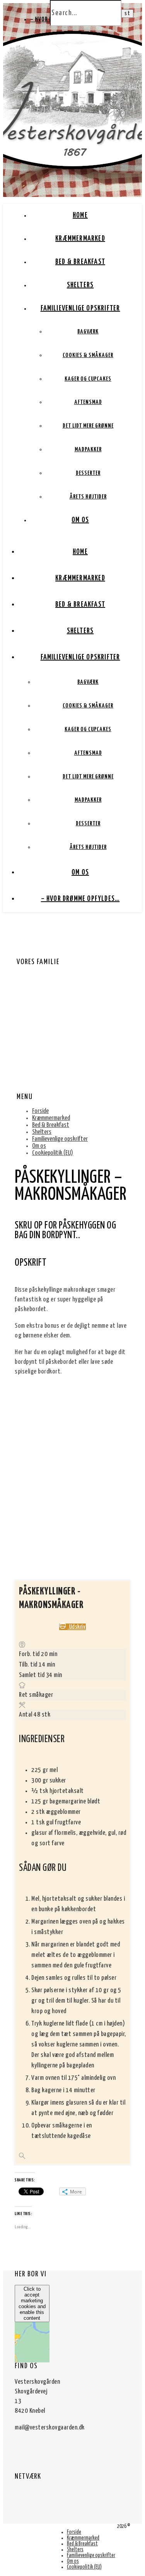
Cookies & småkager (88, 355)
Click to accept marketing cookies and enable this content (32, 2303)
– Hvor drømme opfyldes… (80, 899)
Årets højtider (88, 497)
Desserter (88, 473)
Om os (80, 520)
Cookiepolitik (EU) (53, 1153)
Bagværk (88, 332)
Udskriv (77, 1627)
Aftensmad (88, 402)
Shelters (80, 285)
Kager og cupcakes (88, 379)
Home (80, 215)
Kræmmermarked (80, 239)
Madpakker (88, 449)
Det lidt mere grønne (88, 426)
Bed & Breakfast (80, 262)
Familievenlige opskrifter (80, 308)
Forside (40, 1111)
